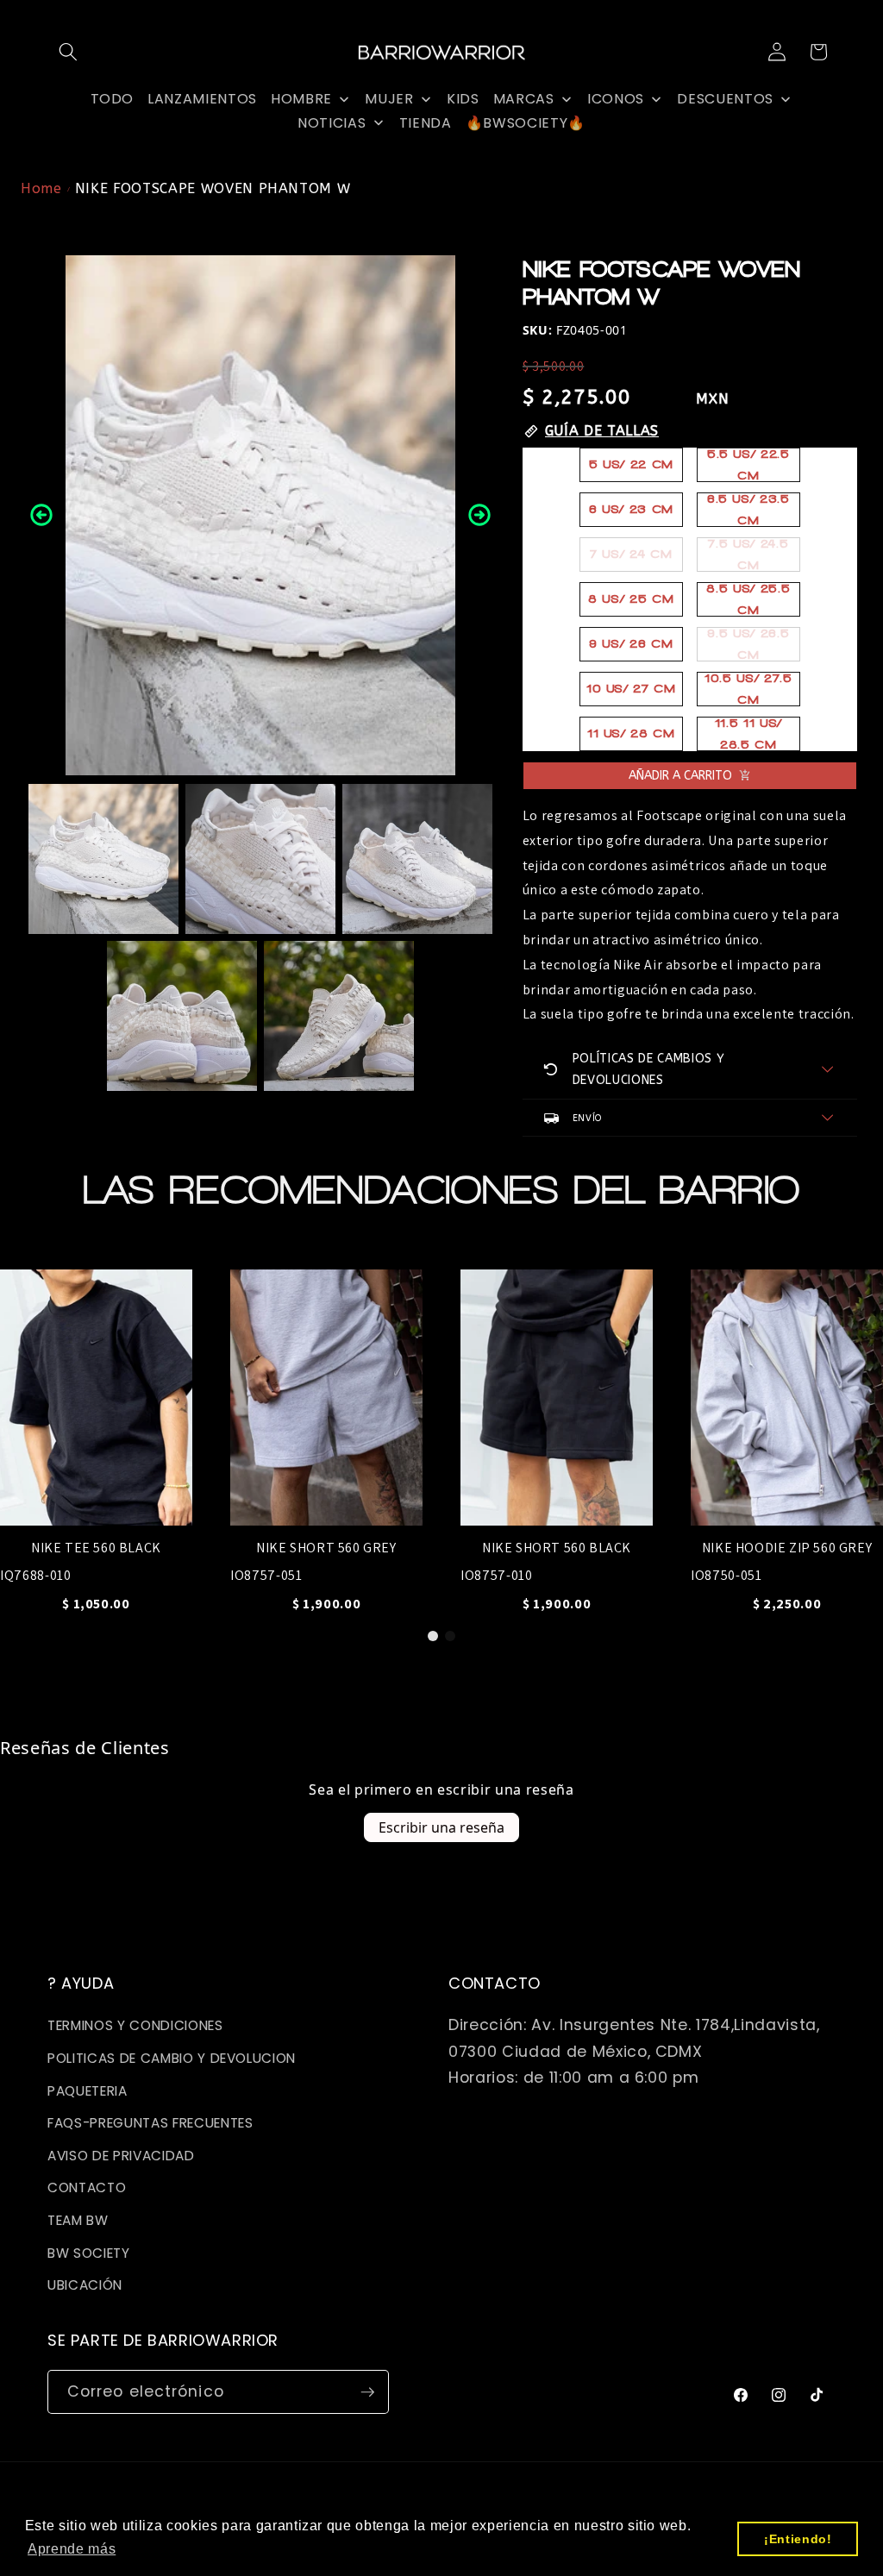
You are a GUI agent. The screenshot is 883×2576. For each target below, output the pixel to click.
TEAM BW (78, 2220)
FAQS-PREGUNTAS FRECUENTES (150, 2123)
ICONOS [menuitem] (616, 99)
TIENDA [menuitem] (426, 123)
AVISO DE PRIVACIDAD (121, 2156)
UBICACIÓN (85, 2285)
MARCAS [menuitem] (524, 99)
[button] (68, 52)
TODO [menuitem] (113, 99)
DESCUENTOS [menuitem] (725, 99)
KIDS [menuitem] (463, 99)
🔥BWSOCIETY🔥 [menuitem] (526, 123)
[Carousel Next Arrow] (479, 515)
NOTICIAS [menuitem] (332, 123)
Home (41, 188)
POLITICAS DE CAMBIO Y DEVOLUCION (172, 2058)
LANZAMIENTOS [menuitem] (202, 99)
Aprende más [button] (72, 2549)
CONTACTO (87, 2187)
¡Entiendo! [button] (798, 2539)
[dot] (433, 1636)
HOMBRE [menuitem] (301, 99)
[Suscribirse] (367, 2392)
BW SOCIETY (89, 2253)
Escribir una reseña (441, 1827)
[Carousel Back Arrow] (41, 515)
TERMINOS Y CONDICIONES (135, 2025)
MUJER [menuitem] (389, 99)
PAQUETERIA (88, 2091)
